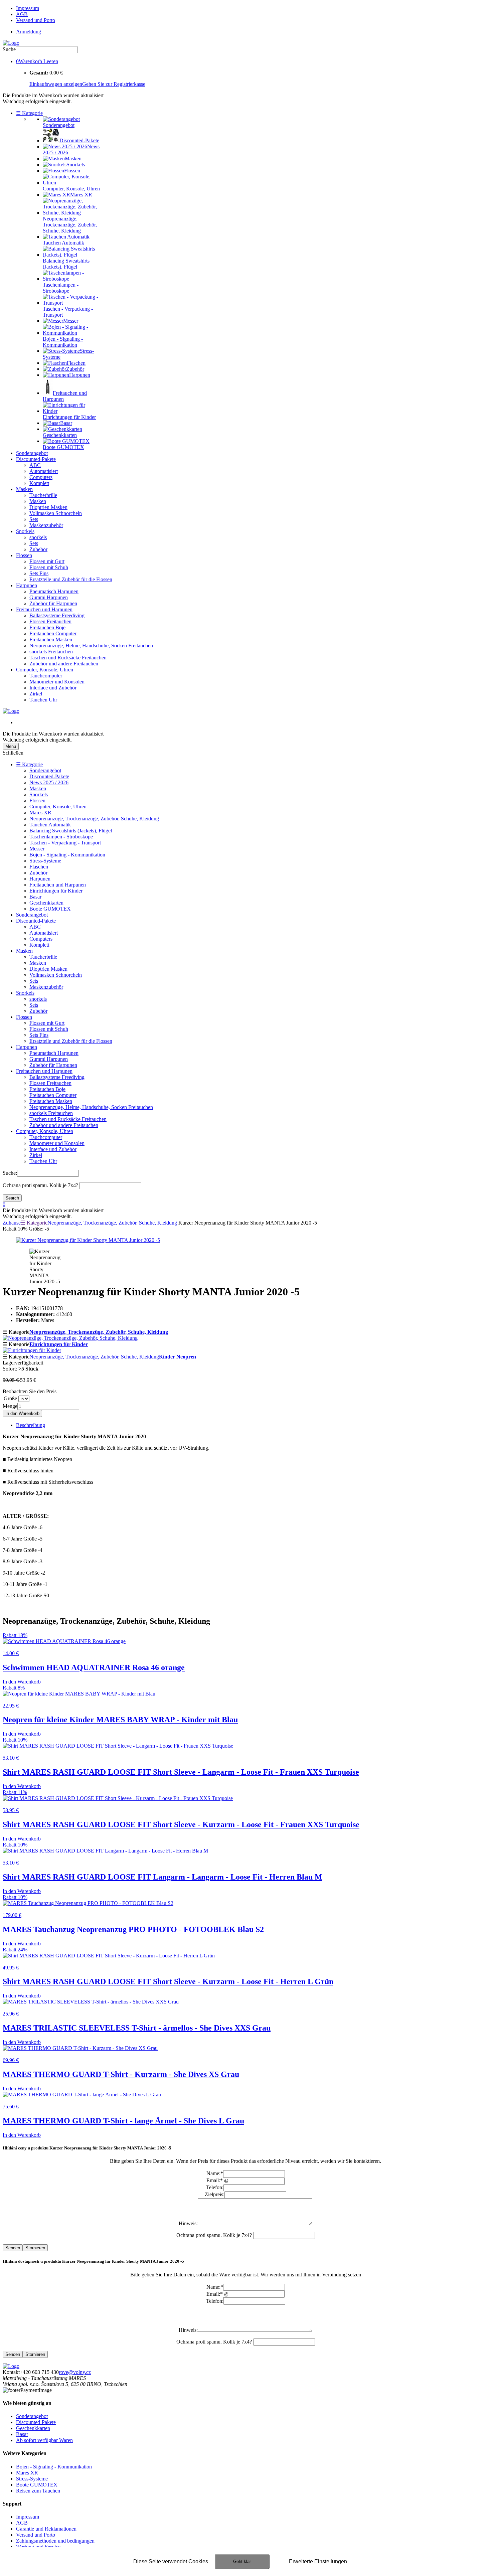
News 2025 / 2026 (49, 782)
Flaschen (39, 867)
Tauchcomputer (46, 676)
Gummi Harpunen (49, 597)
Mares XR (40, 813)
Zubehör (38, 549)
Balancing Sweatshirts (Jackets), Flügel (71, 831)
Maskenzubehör (46, 525)
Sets (34, 519)
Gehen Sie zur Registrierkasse (114, 84)
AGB (22, 14)
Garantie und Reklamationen (46, 2529)
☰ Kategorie (29, 113)
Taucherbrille (43, 495)
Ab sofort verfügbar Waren (44, 2440)
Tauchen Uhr (43, 700)
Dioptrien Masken (48, 507)
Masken (24, 489)
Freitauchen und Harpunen (44, 609)
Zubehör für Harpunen (53, 603)
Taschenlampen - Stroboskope (61, 837)
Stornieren (35, 2248)
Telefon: (215, 2187)
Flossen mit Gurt (47, 561)
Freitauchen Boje (47, 627)
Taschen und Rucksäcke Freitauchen (68, 658)
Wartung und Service (38, 2547)
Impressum (28, 8)
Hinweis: (188, 2223)
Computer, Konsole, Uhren (45, 670)
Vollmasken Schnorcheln (56, 513)
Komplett (39, 483)
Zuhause (12, 1223)
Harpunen (27, 585)
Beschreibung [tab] (31, 1425)
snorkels (38, 537)
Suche (9, 49)
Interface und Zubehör (53, 688)
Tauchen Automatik (50, 825)
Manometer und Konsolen (57, 682)
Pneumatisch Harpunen (54, 591)
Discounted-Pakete (36, 459)
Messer (37, 849)
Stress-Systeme (45, 861)
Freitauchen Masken (51, 639)
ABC (35, 465)
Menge (10, 1406)
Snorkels (25, 531)
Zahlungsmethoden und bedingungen (55, 2541)
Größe (10, 1398)
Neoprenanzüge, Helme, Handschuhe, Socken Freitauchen (91, 646)
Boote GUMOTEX (50, 909)
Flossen (24, 555)
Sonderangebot (32, 453)
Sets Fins (39, 573)
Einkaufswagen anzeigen (56, 84)
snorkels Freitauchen (51, 652)
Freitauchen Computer (53, 633)
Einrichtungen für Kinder (56, 891)
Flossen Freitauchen (50, 621)
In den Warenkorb (22, 1413)
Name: (215, 2173)
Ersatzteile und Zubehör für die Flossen (71, 579)
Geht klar (242, 2561)
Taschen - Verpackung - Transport (65, 843)
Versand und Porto (36, 20)
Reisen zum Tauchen (38, 2491)
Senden (13, 2248)
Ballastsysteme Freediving (57, 615)
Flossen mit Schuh (49, 567)
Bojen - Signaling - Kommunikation (67, 855)
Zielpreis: (215, 2194)
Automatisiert (44, 471)
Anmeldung (29, 32)
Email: (215, 2180)
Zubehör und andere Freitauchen (64, 664)
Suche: (10, 1173)
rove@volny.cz (75, 2372)
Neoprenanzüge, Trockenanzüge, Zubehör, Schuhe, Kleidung (94, 819)
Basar (35, 897)
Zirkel (36, 694)
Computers (41, 477)
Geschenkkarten (46, 903)
